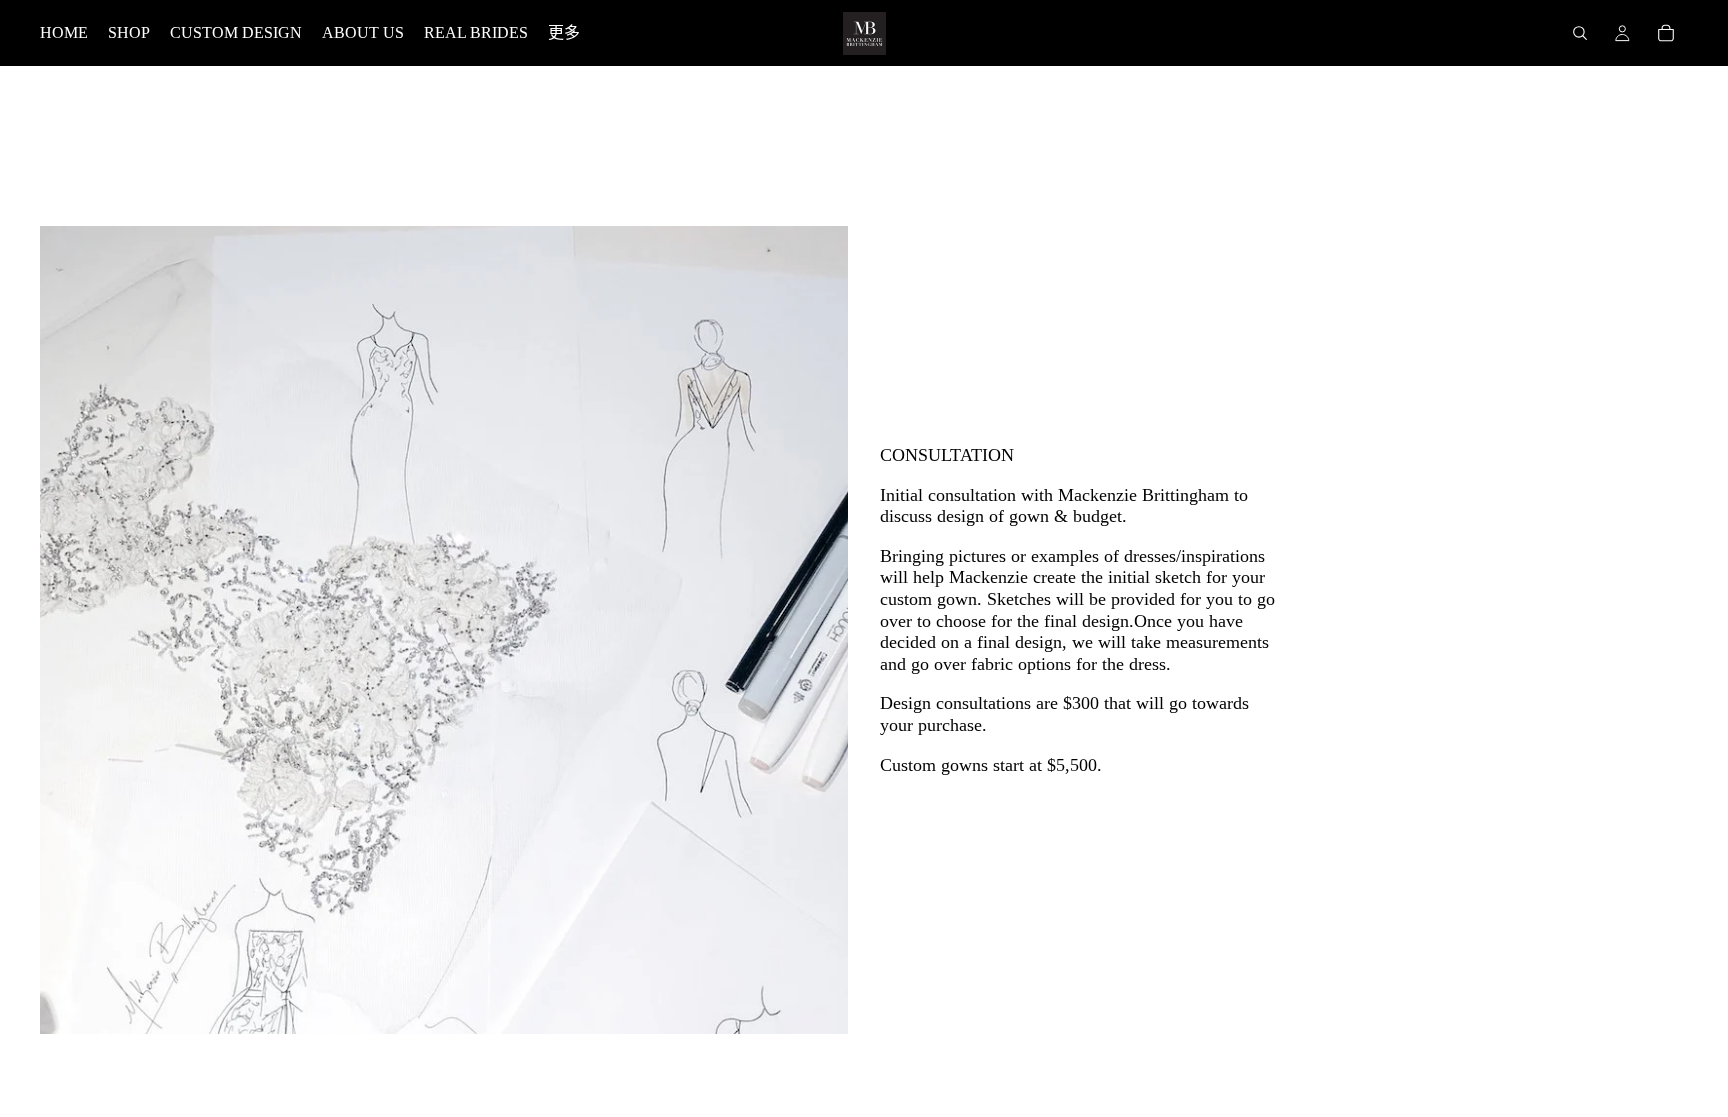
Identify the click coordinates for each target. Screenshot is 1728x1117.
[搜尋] (1580, 33)
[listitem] (564, 33)
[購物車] (1666, 33)
